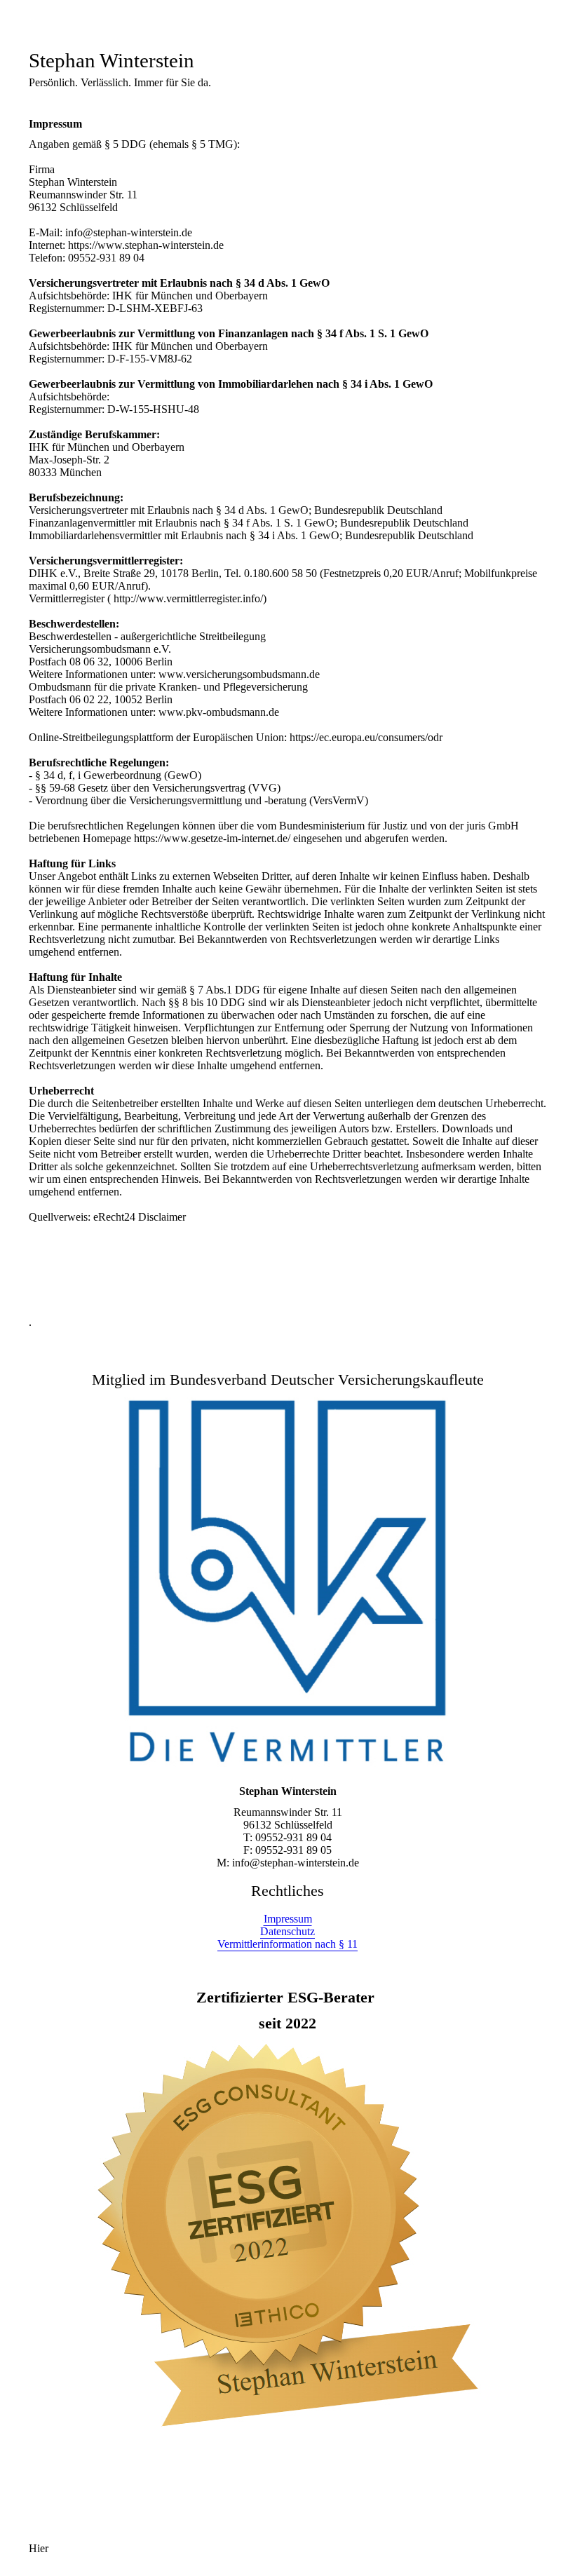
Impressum (288, 1919)
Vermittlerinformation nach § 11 (287, 1944)
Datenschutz (287, 1931)
